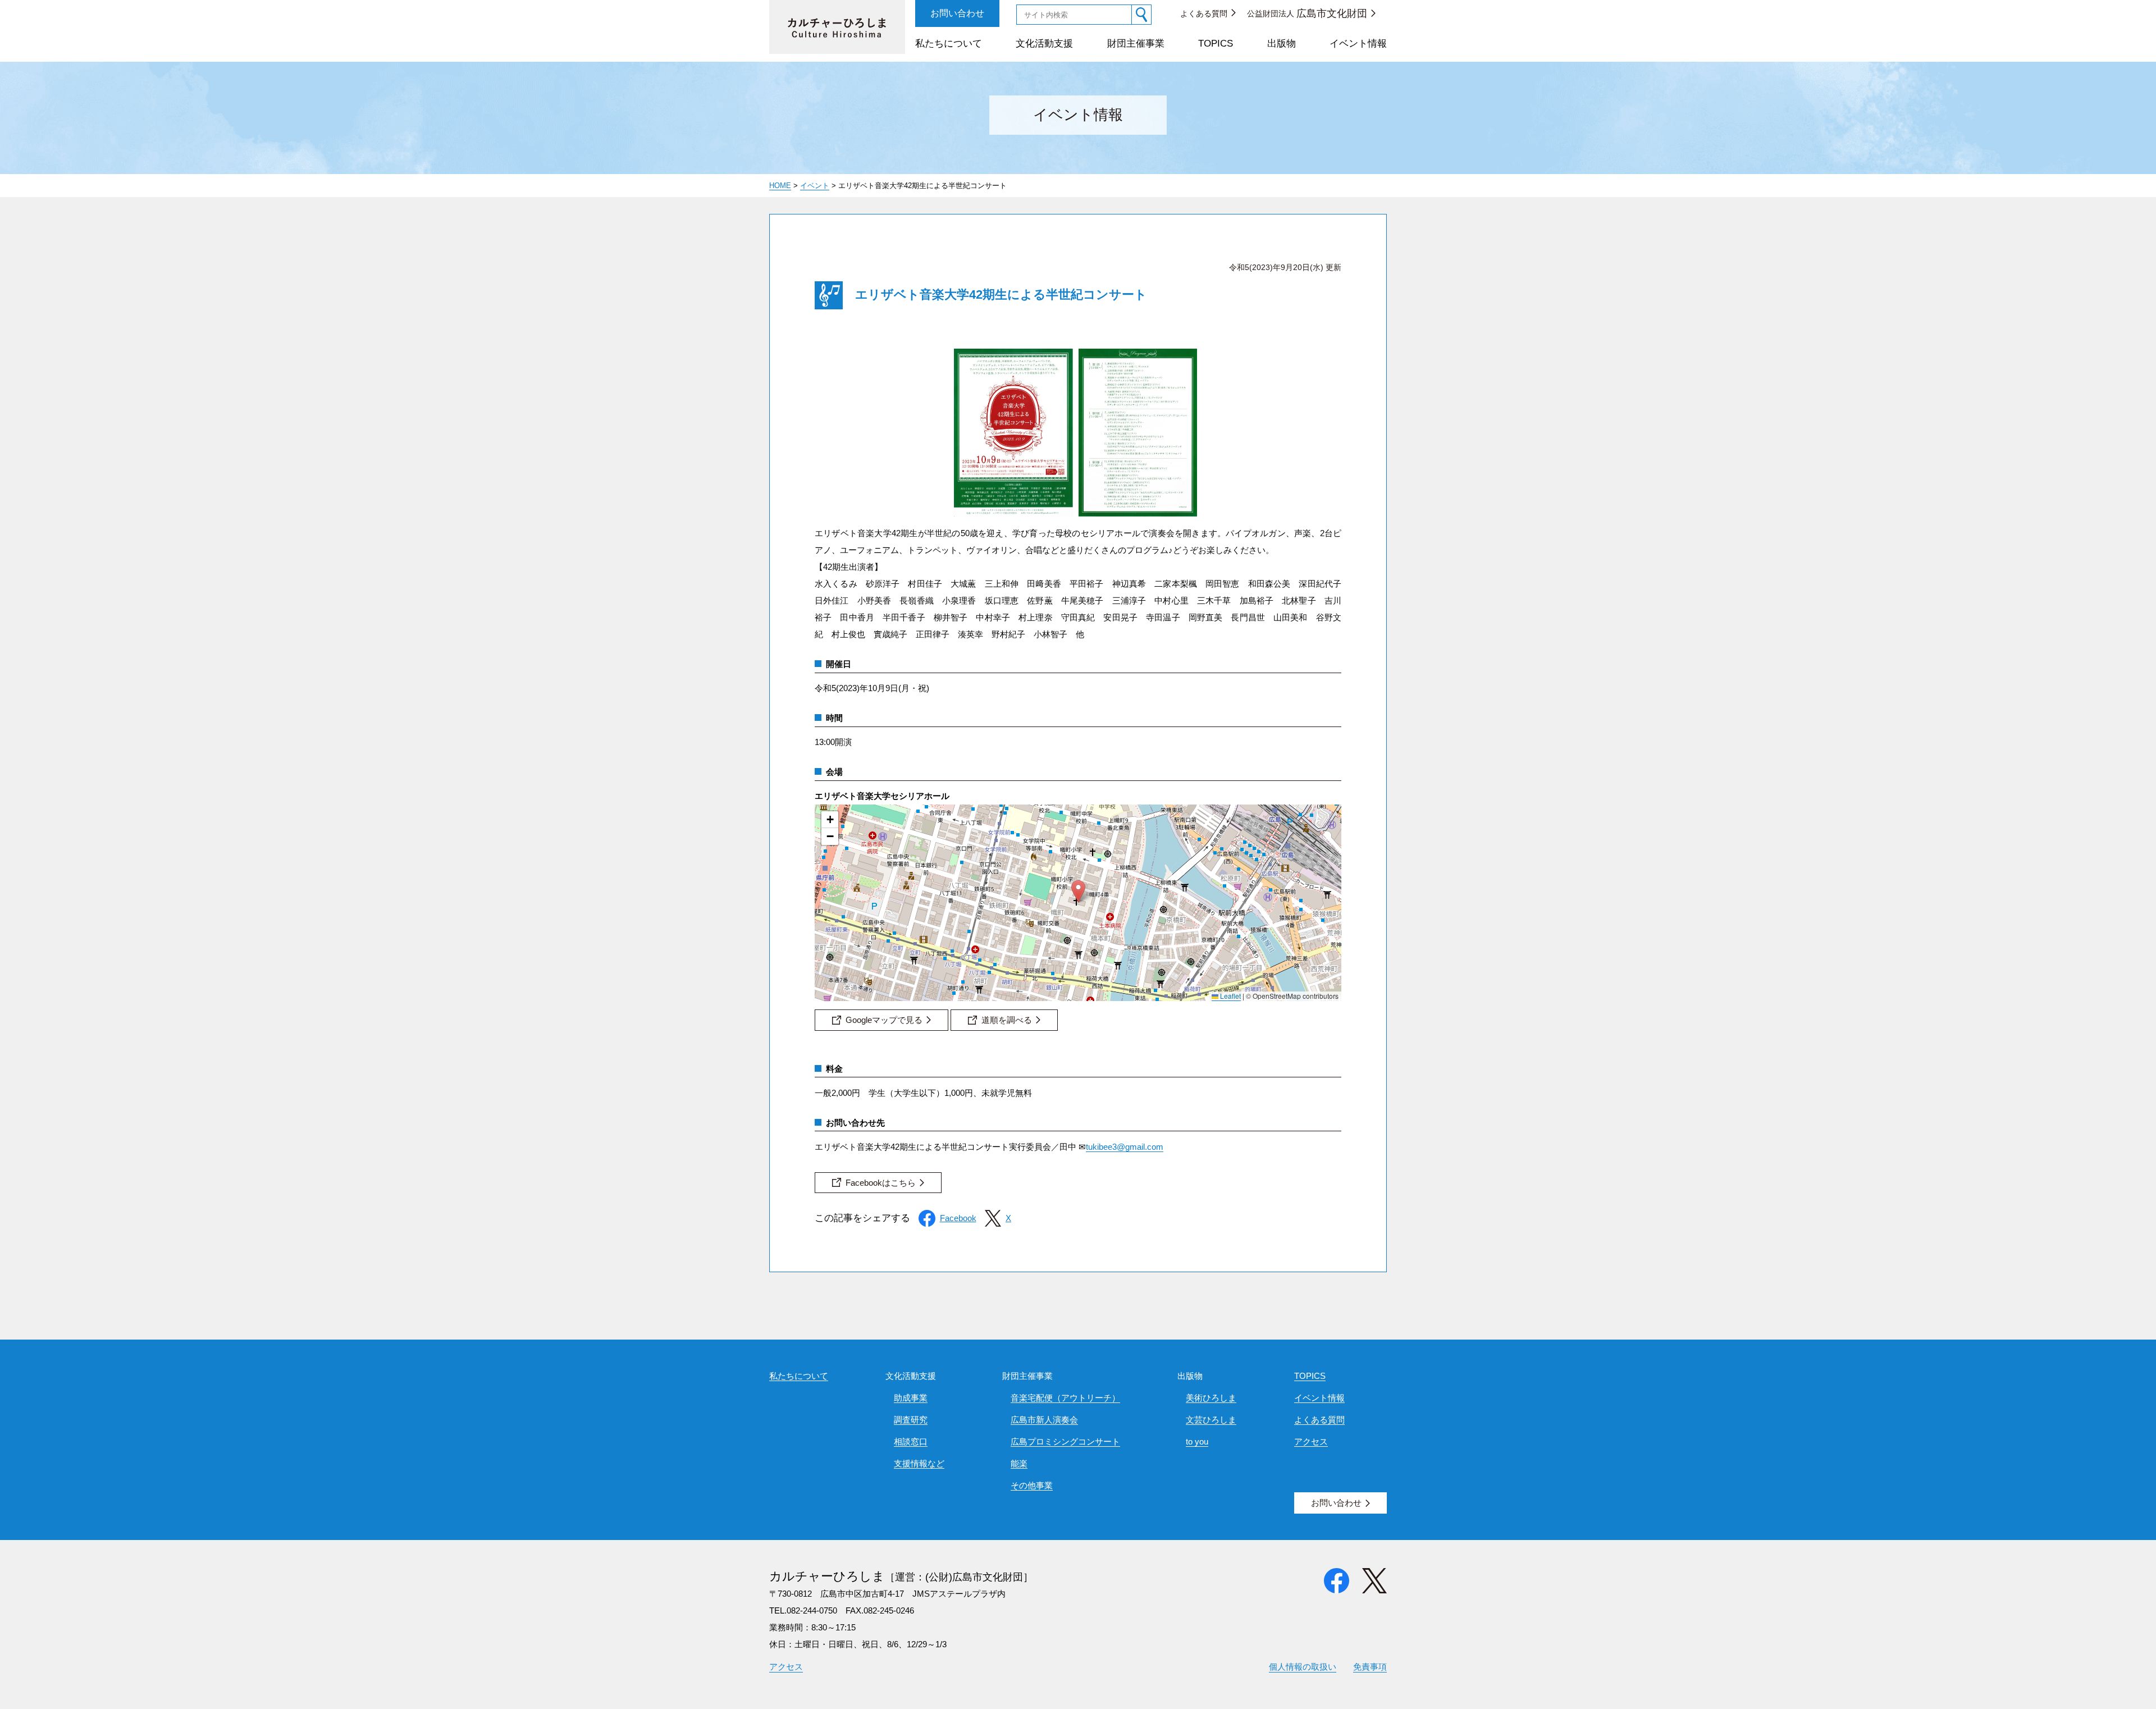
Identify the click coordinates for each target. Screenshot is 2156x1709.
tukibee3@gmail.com (1125, 1147)
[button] (1078, 891)
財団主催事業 (1136, 44)
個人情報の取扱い (1303, 1667)
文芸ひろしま (1211, 1420)
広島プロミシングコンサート (1065, 1441)
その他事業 (1032, 1485)
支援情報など (919, 1463)
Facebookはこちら (881, 1183)
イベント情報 (1358, 44)
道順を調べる (1007, 1020)
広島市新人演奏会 (1044, 1420)
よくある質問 (1204, 13)
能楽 (1019, 1463)
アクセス (1311, 1441)
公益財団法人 (1307, 13)
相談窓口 (911, 1441)
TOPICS (1216, 44)
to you (1197, 1441)
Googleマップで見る (884, 1020)
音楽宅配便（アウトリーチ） (1065, 1398)
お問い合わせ (957, 13)
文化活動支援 (1044, 44)
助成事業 (911, 1398)
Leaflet (1230, 996)
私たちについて (949, 44)
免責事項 (1370, 1667)
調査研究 (911, 1420)
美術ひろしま (1211, 1398)
